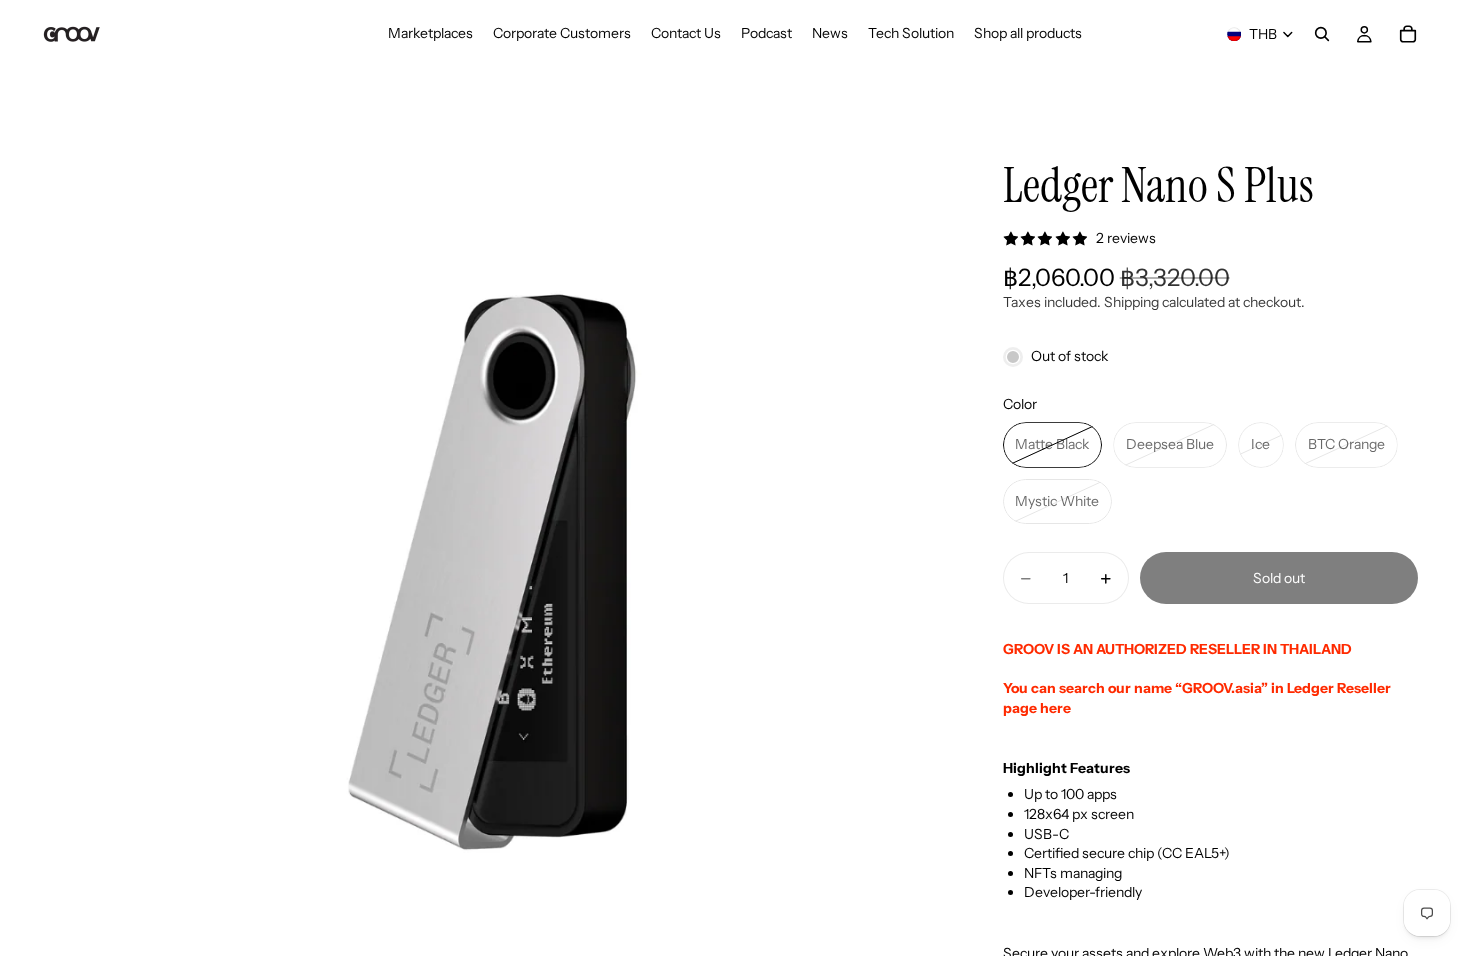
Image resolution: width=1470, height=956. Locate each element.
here (1055, 708)
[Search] (1322, 34)
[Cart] (1408, 34)
